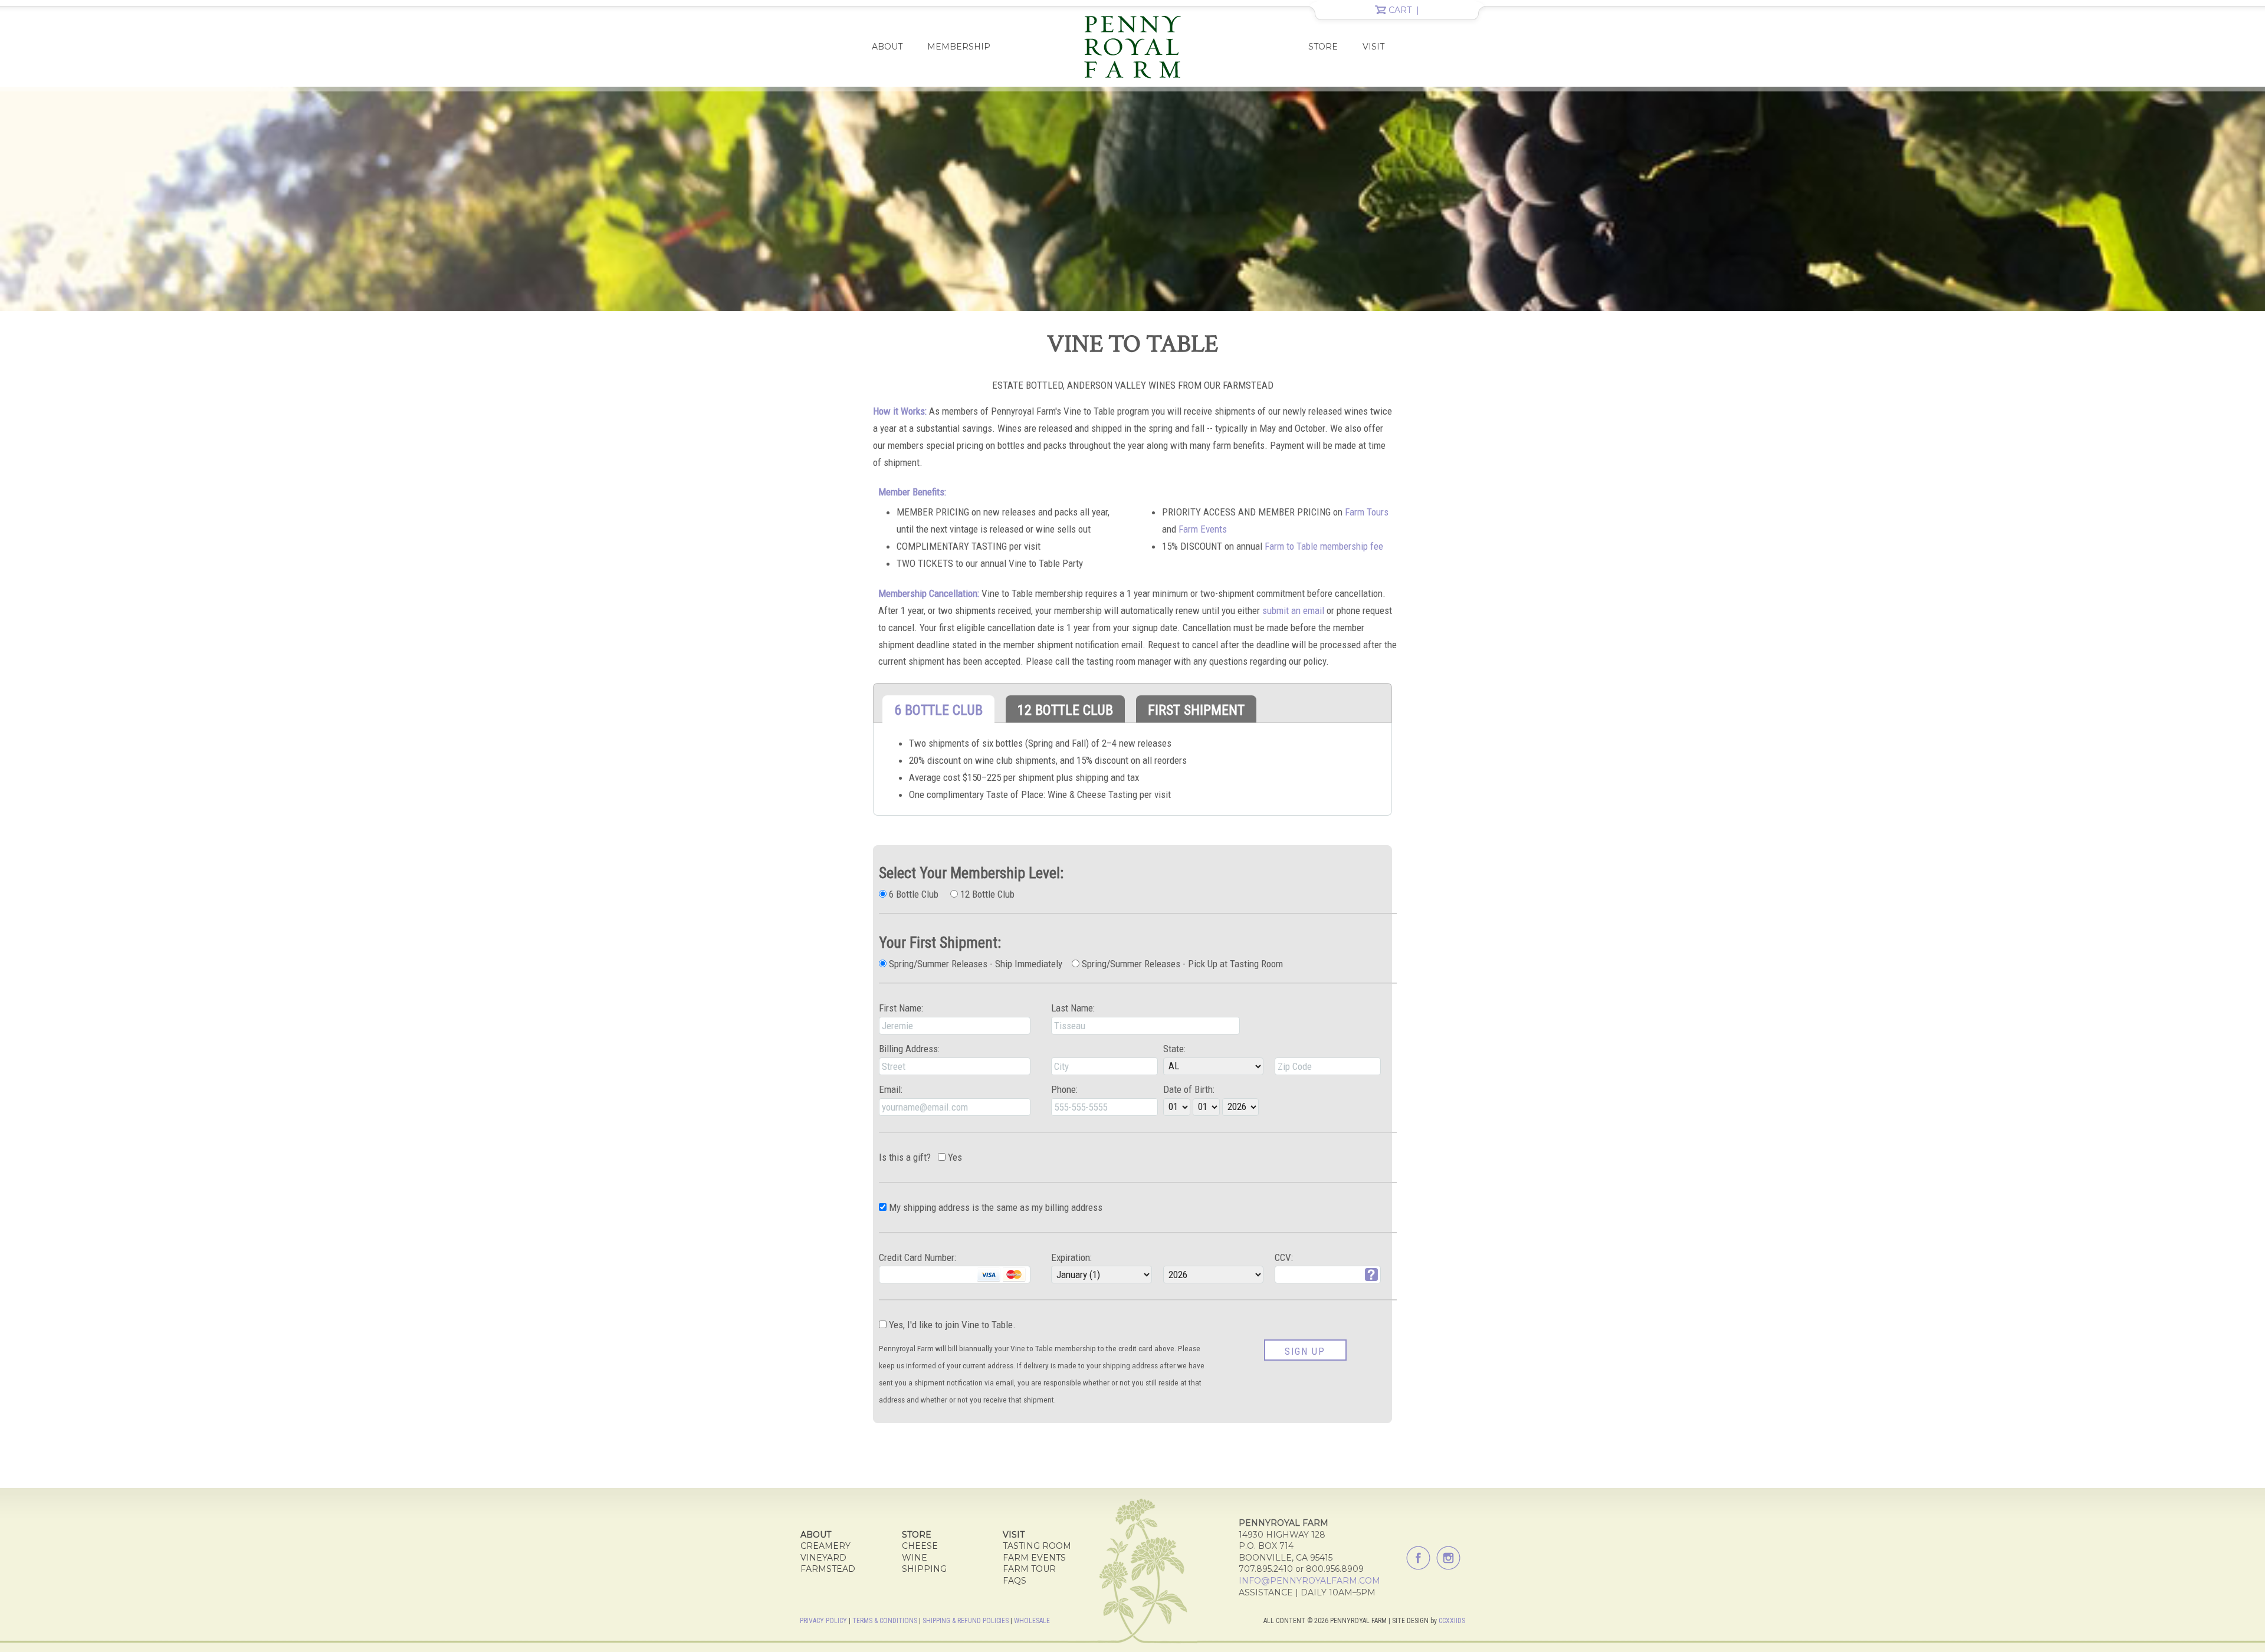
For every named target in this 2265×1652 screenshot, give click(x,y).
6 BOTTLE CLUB (938, 710)
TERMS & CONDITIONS (885, 1621)
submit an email (1293, 610)
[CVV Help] (1371, 1273)
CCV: (1284, 1257)
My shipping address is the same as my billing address (994, 1207)
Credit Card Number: (918, 1257)
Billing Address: (909, 1049)
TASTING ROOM (1037, 1546)
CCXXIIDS (1452, 1621)
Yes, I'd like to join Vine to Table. (951, 1325)
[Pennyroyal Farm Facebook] (1418, 1558)
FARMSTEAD (828, 1569)
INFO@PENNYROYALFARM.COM (1309, 1581)
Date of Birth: (1189, 1089)
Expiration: (1071, 1257)
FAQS (1015, 1581)
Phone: (1064, 1089)
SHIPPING (924, 1569)
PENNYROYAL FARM (1132, 47)
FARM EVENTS (1034, 1558)
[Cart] (1381, 11)
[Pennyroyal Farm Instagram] (1448, 1558)
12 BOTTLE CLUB (1065, 710)
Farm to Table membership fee (1324, 546)
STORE (1323, 47)
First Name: (901, 1008)
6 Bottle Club (912, 894)
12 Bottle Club (986, 894)
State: (1174, 1049)
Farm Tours (1367, 512)
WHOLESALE (1032, 1621)
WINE (915, 1558)
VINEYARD (823, 1558)
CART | (1405, 10)
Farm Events (1203, 529)
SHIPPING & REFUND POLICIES (966, 1621)
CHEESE (920, 1546)
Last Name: (1073, 1008)
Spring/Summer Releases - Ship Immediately (974, 964)
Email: (891, 1089)
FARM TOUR (1029, 1569)
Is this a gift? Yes (920, 1157)
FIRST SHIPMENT (1196, 710)
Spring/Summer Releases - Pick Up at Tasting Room (1181, 964)
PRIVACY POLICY (823, 1621)
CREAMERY (825, 1546)
